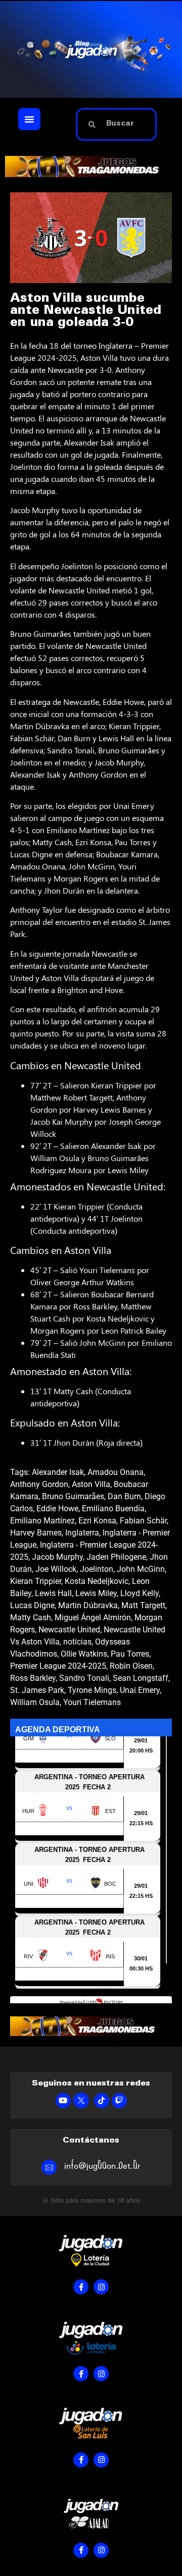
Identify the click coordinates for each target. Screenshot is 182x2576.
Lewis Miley (96, 1593)
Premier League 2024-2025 (58, 1666)
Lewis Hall (53, 1593)
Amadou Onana (116, 1472)
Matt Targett (143, 1605)
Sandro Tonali (84, 1678)
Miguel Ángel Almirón (93, 1618)
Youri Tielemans (92, 1702)
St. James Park (37, 1690)
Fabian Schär (143, 1521)
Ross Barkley (33, 1678)
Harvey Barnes (36, 1533)
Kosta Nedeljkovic (97, 1581)
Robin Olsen (131, 1666)
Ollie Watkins (84, 1654)
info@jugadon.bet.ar (102, 2166)
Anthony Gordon (39, 1484)
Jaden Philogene (116, 1557)
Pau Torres (130, 1654)
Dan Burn (124, 1496)
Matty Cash (31, 1618)
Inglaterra (82, 1533)
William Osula (35, 1702)
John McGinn (141, 1569)
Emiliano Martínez (42, 1521)
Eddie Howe (57, 1509)
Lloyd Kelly (140, 1593)
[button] (29, 119)
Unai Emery (140, 1690)
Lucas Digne (32, 1605)
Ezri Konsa (97, 1521)
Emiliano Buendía (113, 1509)
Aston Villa (91, 1484)
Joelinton (97, 1569)
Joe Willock (56, 1569)
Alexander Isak (58, 1472)
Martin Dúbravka (88, 1605)
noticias (77, 1642)
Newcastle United (69, 1630)
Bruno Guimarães (73, 1496)
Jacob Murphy (57, 1557)
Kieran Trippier (36, 1581)
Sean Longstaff (141, 1678)
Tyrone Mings (92, 1690)
